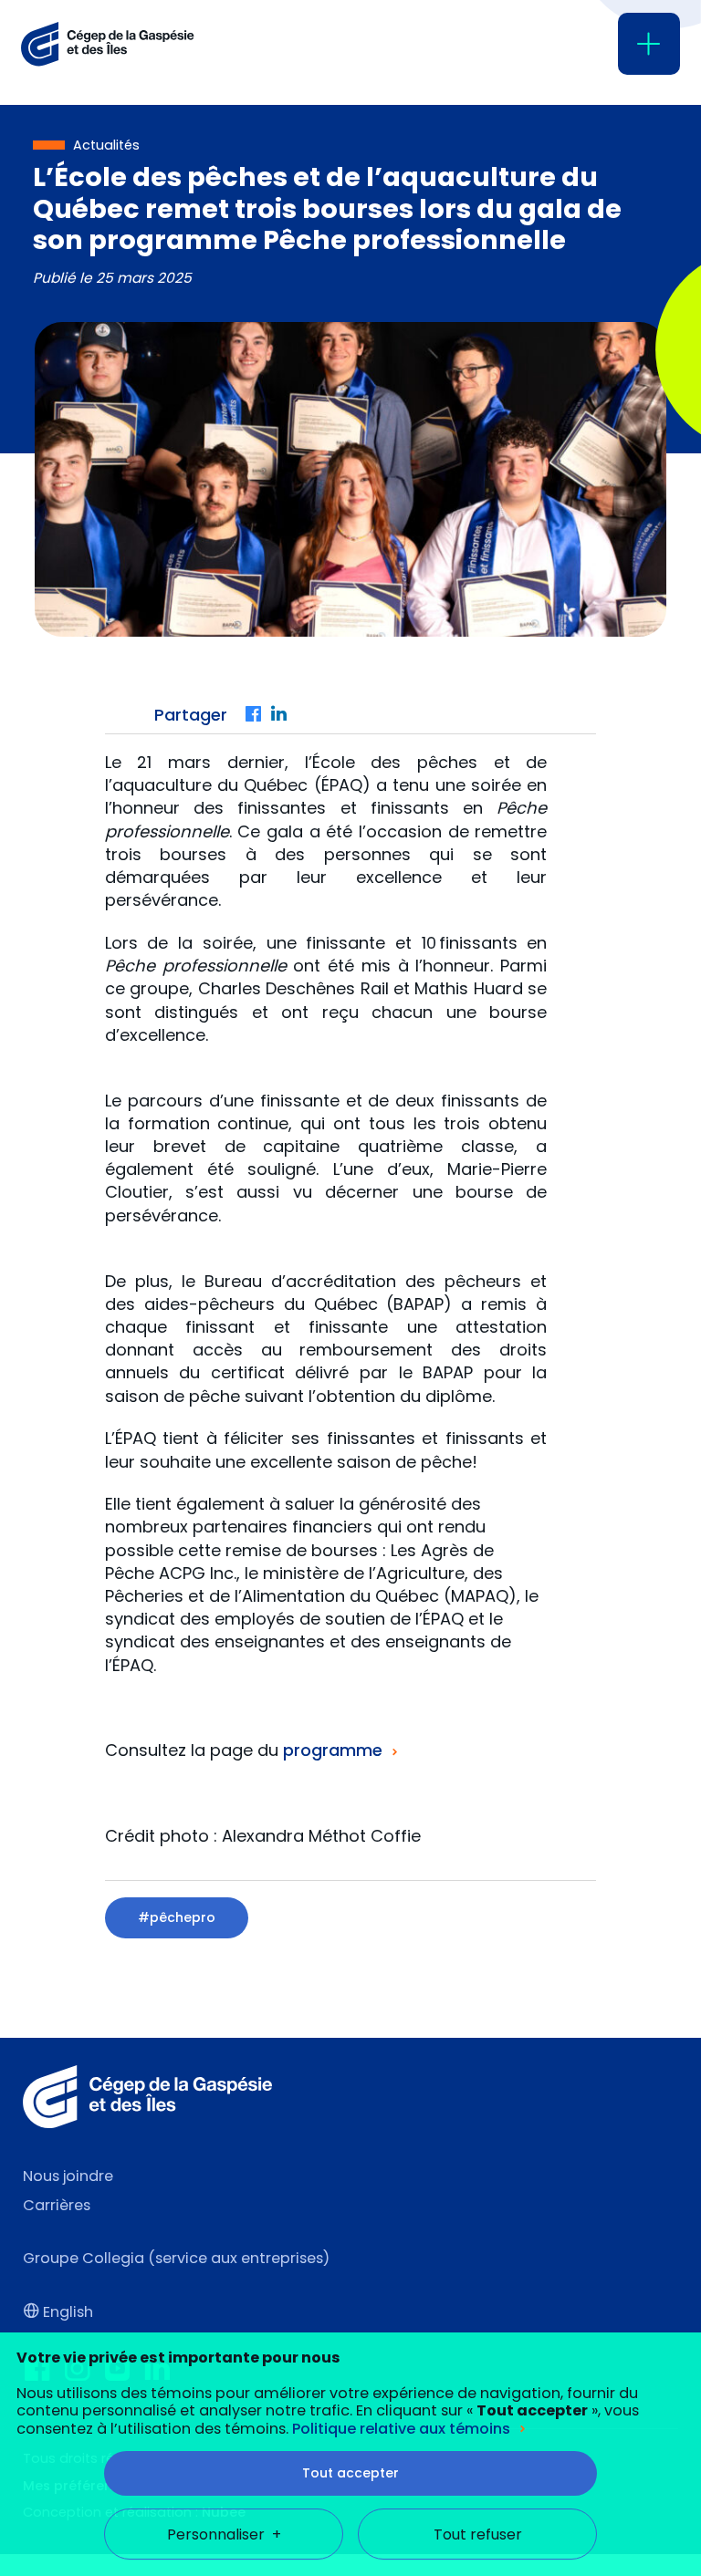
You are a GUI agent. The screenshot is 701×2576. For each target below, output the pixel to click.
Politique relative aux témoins (401, 2429)
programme (333, 1750)
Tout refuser (478, 2534)
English (68, 2312)
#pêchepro (177, 1917)
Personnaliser (224, 2534)
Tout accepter (350, 2473)
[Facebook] (254, 715)
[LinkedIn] (279, 715)
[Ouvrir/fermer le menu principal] (649, 44)
